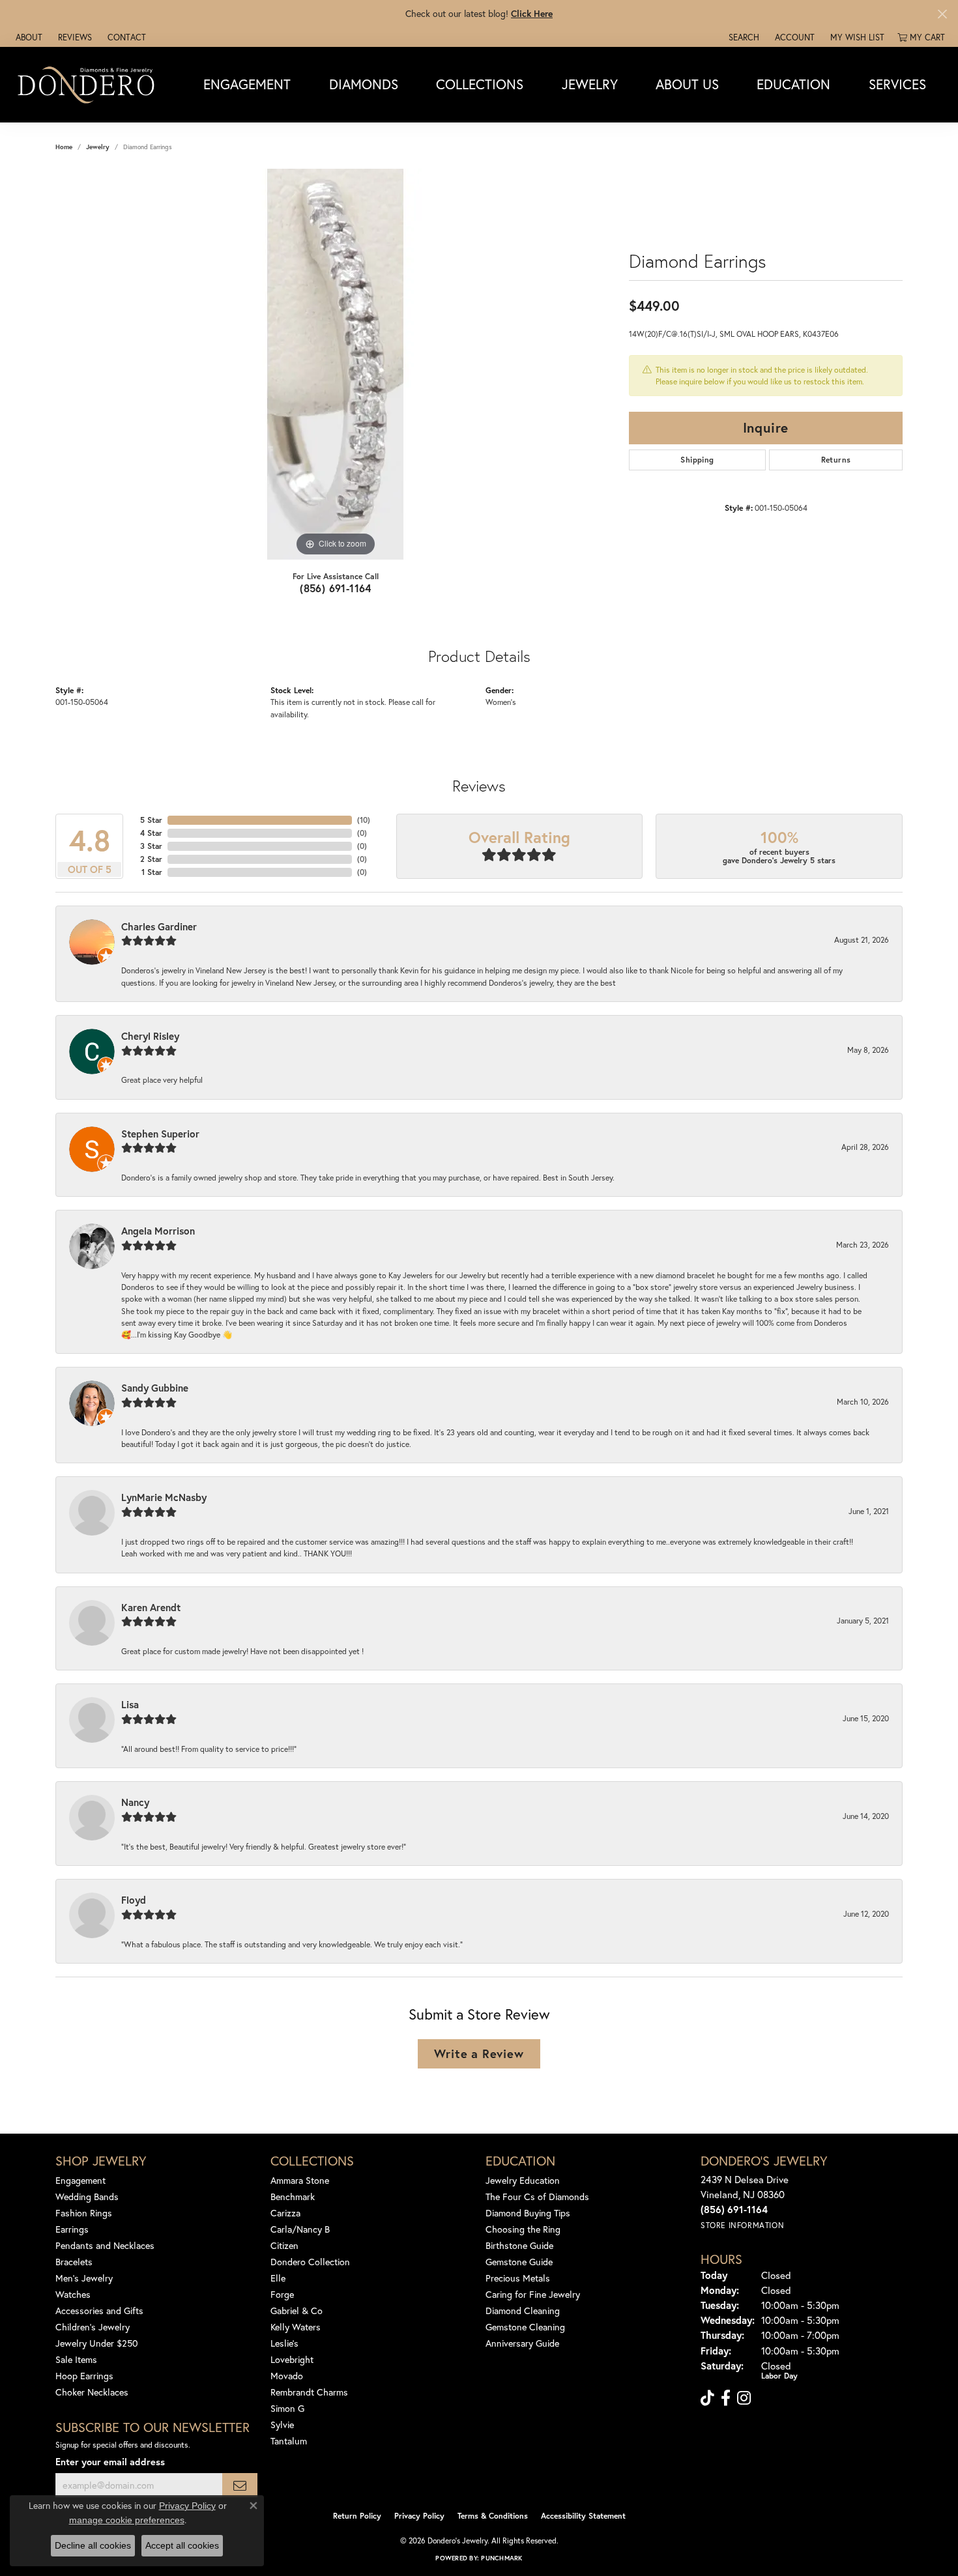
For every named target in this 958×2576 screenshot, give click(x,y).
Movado (287, 2376)
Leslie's (284, 2343)
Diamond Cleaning (523, 2311)
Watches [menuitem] (73, 2294)
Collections (480, 84)
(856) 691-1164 (336, 588)
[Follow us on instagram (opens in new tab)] (744, 2398)
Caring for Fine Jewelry (533, 2294)
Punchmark (501, 2558)
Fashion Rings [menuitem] (84, 2213)
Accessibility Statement (583, 2516)
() (364, 820)
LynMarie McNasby (164, 1497)
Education (793, 84)
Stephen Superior (160, 1134)
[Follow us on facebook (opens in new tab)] (726, 2398)
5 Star (151, 820)
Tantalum (289, 2441)
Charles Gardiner (159, 926)
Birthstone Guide (519, 2245)
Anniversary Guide (522, 2343)
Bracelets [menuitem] (74, 2262)
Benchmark (293, 2197)
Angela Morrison (158, 1231)
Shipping (697, 460)
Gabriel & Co (297, 2311)
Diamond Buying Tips (528, 2213)
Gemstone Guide (519, 2262)
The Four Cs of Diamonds (537, 2197)
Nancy (135, 1802)
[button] (743, 37)
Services (897, 84)
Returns (836, 460)
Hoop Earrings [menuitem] (84, 2376)
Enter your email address (110, 2462)
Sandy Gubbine (155, 1388)
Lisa (130, 1704)
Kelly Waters (296, 2327)
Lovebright (292, 2359)
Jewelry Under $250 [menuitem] (97, 2343)
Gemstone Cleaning (525, 2327)
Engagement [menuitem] (80, 2180)
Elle (278, 2278)
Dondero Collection (310, 2262)
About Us (687, 84)
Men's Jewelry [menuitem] (84, 2278)
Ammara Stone (300, 2180)
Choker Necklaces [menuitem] (92, 2392)
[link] (28, 37)
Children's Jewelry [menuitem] (93, 2327)
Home (64, 147)
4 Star (151, 833)
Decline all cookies (93, 2545)
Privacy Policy (419, 2516)
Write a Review (479, 2054)
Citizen (284, 2245)
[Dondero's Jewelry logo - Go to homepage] (89, 84)
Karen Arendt (151, 1607)
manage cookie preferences (127, 2520)
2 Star (151, 859)
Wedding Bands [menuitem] (87, 2197)
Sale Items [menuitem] (76, 2359)
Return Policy (357, 2516)
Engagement (247, 84)
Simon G (287, 2408)
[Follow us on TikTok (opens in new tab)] (707, 2398)
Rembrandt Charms (309, 2392)
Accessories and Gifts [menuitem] (99, 2311)
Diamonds (364, 84)
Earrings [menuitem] (72, 2229)
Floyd (134, 1900)
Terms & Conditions (493, 2516)
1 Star (152, 872)
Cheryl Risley (150, 1036)
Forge (282, 2294)
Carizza (285, 2213)
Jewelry (590, 84)
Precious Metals (518, 2278)
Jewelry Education (523, 2180)
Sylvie (282, 2425)
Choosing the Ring (523, 2229)
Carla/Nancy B (300, 2229)
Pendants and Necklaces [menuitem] (105, 2245)
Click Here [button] (532, 13)
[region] (336, 364)
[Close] (942, 14)
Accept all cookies (182, 2545)
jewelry (98, 147)
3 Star (151, 846)
